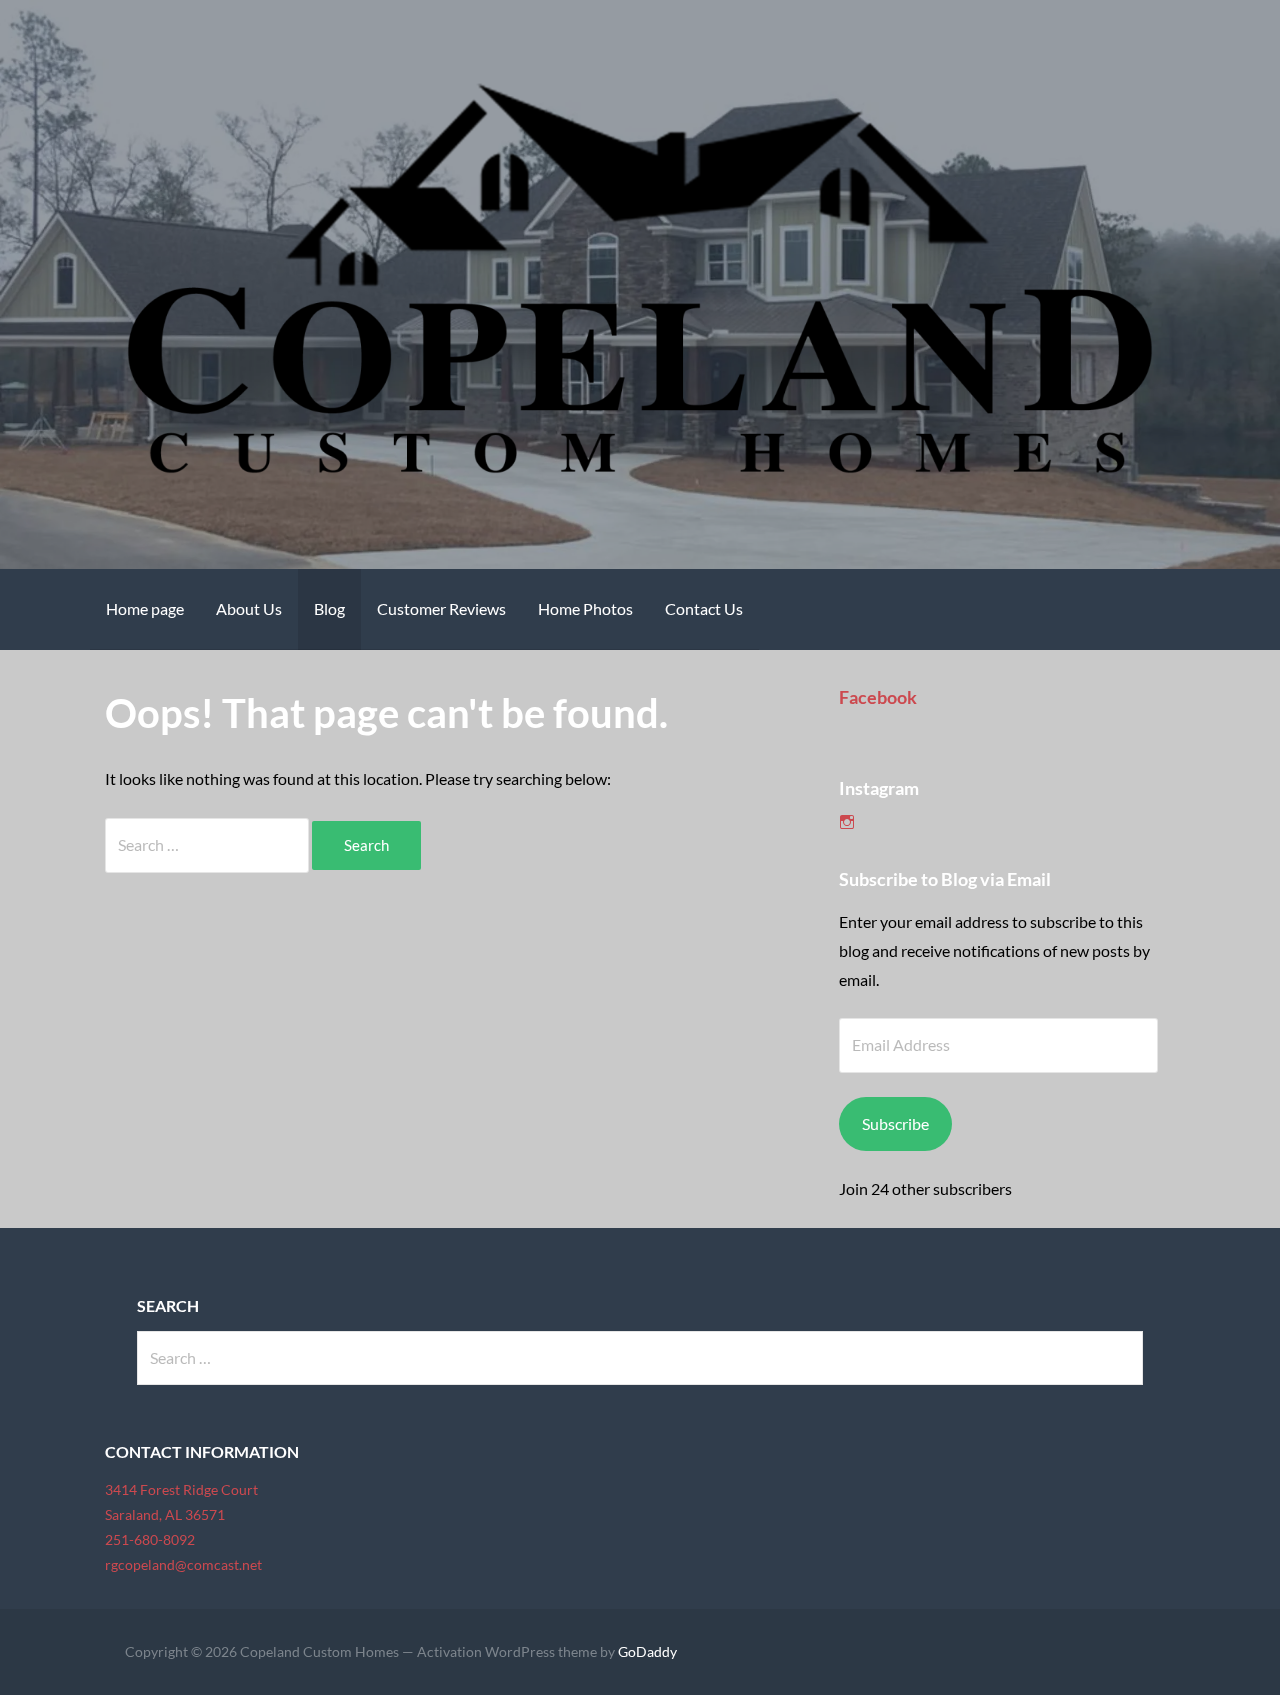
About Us (249, 608)
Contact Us (704, 608)
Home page (145, 608)
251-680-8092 (150, 1539)
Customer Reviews (441, 608)
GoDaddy (647, 1651)
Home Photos (585, 608)
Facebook (878, 697)
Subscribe (895, 1123)
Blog (329, 608)
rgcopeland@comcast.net (183, 1564)
